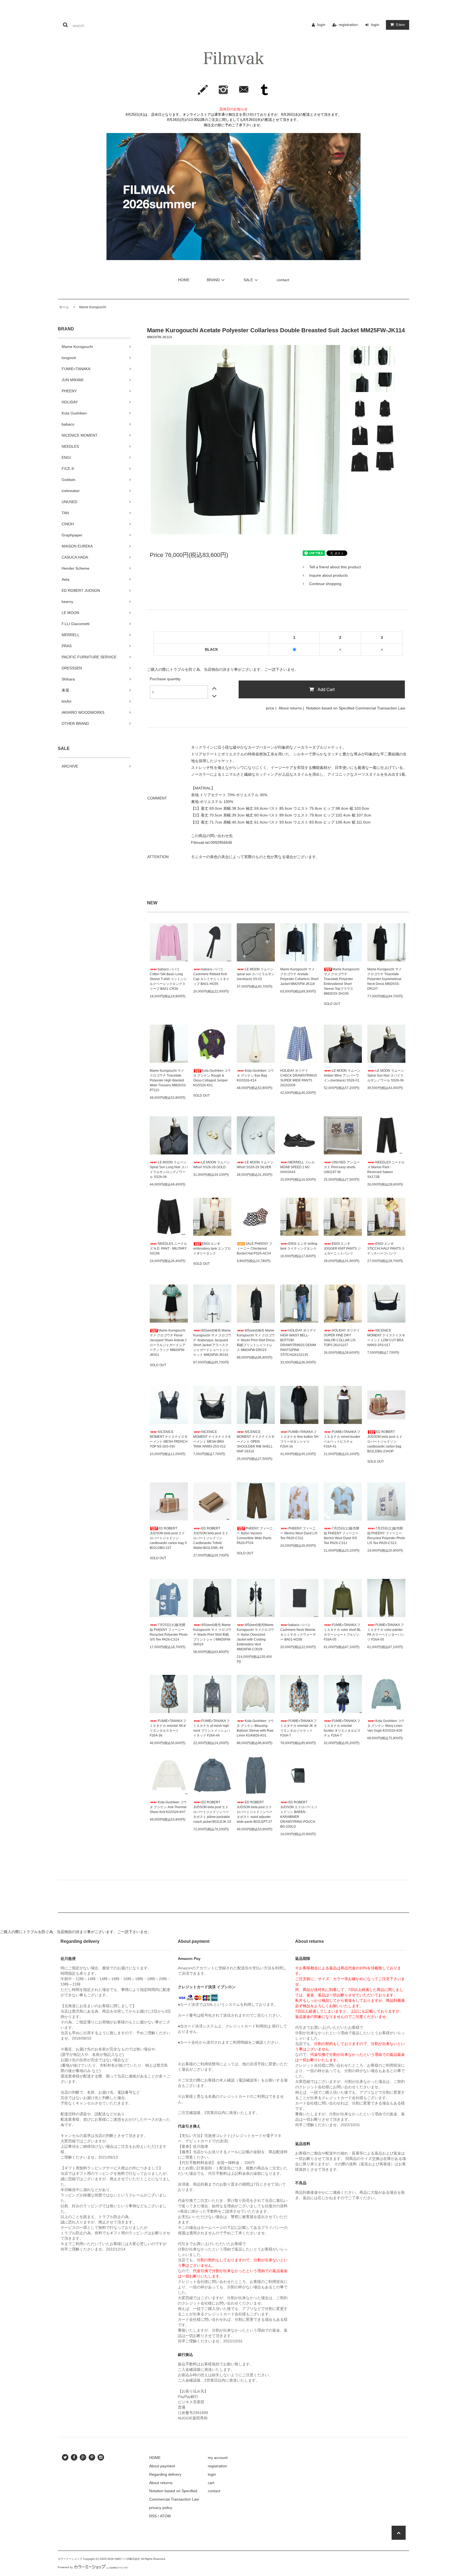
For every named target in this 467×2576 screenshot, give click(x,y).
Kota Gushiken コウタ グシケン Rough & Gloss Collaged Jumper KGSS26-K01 (212, 1078)
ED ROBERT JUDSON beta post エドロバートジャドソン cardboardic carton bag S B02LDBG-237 (168, 1538)
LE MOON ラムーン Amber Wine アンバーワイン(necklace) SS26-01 (342, 1075)
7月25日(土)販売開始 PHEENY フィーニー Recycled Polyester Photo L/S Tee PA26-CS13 (386, 1536)
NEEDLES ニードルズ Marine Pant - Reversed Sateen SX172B (386, 1170)
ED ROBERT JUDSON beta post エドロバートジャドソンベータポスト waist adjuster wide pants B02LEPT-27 (255, 1812)
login (321, 25)
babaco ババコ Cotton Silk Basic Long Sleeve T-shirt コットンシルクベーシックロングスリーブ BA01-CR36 (168, 979)
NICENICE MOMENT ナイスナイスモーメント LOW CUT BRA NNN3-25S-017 (386, 1338)
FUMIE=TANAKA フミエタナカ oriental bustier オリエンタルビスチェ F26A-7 (342, 1728)
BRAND (213, 280)
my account (218, 2458)
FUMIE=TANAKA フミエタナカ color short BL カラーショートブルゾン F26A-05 (342, 1632)
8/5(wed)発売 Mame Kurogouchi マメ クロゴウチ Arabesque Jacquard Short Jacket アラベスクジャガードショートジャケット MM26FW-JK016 (212, 1343)
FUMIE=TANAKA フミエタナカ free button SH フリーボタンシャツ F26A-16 (299, 1439)
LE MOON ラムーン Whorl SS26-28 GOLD (212, 1165)
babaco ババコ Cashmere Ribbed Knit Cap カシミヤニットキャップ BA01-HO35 (211, 977)
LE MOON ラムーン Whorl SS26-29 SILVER (255, 1165)
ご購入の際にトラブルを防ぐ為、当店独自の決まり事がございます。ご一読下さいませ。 (223, 669)
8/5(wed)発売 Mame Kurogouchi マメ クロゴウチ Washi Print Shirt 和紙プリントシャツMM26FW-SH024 (212, 1635)
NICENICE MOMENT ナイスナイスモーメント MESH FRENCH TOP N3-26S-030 (169, 1439)
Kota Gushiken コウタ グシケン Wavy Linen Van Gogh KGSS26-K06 (386, 1726)
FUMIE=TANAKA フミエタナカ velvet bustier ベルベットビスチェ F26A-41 (342, 1439)
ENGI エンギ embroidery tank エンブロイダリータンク (212, 1249)
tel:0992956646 (219, 842)
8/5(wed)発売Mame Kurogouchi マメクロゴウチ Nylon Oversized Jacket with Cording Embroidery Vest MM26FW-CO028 (255, 1637)
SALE (248, 280)
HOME (184, 280)
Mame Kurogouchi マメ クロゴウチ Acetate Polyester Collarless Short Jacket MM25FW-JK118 (299, 977)
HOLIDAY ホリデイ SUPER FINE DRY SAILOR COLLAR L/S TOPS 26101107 (342, 1338)
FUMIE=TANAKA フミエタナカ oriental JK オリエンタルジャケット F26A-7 (299, 1728)
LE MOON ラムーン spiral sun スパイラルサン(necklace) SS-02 (256, 974)
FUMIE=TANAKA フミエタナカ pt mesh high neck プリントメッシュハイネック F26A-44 (212, 1728)
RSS (153, 2516)
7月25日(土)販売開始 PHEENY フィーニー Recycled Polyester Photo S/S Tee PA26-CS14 (169, 1632)
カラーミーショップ (70, 2559)
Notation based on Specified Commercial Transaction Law (356, 708)
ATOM (165, 2516)
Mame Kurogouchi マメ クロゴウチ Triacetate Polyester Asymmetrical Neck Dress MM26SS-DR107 (384, 979)
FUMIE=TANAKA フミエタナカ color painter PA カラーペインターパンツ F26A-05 (386, 1632)
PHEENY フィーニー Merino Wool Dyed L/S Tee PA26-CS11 (299, 1533)
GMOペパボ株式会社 (127, 2559)
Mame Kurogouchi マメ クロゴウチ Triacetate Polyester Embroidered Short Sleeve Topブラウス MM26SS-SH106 (342, 981)
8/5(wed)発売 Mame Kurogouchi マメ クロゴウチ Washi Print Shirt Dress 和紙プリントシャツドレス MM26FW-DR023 (256, 1340)
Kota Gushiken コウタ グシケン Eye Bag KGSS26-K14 (255, 1075)
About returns (290, 708)
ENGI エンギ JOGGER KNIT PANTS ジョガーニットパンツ (342, 1249)
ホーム (64, 307)
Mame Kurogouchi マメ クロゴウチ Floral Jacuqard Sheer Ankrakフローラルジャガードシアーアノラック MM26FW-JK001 (169, 1343)
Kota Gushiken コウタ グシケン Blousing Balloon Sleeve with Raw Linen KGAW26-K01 (255, 1728)
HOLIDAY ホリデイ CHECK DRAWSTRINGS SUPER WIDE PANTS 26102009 (299, 1078)
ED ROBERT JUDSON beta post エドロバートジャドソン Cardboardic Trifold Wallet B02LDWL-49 (211, 1538)
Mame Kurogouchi (91, 307)
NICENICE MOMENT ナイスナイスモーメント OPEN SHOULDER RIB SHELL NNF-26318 (256, 1442)
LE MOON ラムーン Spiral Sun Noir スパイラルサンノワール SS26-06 (386, 1075)
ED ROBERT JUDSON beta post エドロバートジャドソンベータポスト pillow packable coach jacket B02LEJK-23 (212, 1812)
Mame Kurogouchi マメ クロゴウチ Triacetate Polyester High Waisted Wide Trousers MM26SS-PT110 (168, 1080)
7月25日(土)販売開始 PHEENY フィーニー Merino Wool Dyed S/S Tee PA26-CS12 (341, 1536)
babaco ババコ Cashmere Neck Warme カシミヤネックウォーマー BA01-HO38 (298, 1632)
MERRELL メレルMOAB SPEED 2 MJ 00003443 (297, 1167)
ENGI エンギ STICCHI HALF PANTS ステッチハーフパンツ (386, 1249)
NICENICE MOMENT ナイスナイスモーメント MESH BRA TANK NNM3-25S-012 (212, 1439)
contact (283, 280)
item (400, 25)
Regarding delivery (165, 2474)
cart (211, 2483)
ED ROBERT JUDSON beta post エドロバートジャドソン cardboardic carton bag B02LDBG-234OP (385, 1442)
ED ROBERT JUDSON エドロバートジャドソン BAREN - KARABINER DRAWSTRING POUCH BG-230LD (299, 1814)
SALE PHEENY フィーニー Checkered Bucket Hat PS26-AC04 (254, 1249)
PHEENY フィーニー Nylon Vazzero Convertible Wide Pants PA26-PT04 (255, 1536)
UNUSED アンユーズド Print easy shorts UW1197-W (342, 1167)
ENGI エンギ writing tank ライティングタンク (299, 1246)
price (270, 708)
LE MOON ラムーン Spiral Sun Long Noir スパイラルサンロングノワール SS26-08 (169, 1170)
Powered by (65, 2567)
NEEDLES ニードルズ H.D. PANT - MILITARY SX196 (168, 1249)
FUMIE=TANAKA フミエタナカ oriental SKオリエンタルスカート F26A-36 (168, 1728)
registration (348, 25)
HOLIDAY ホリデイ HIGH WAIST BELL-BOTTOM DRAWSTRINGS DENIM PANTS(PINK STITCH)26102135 (298, 1343)
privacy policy (161, 2508)
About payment (162, 2466)
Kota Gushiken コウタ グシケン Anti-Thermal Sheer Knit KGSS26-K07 (168, 1807)
